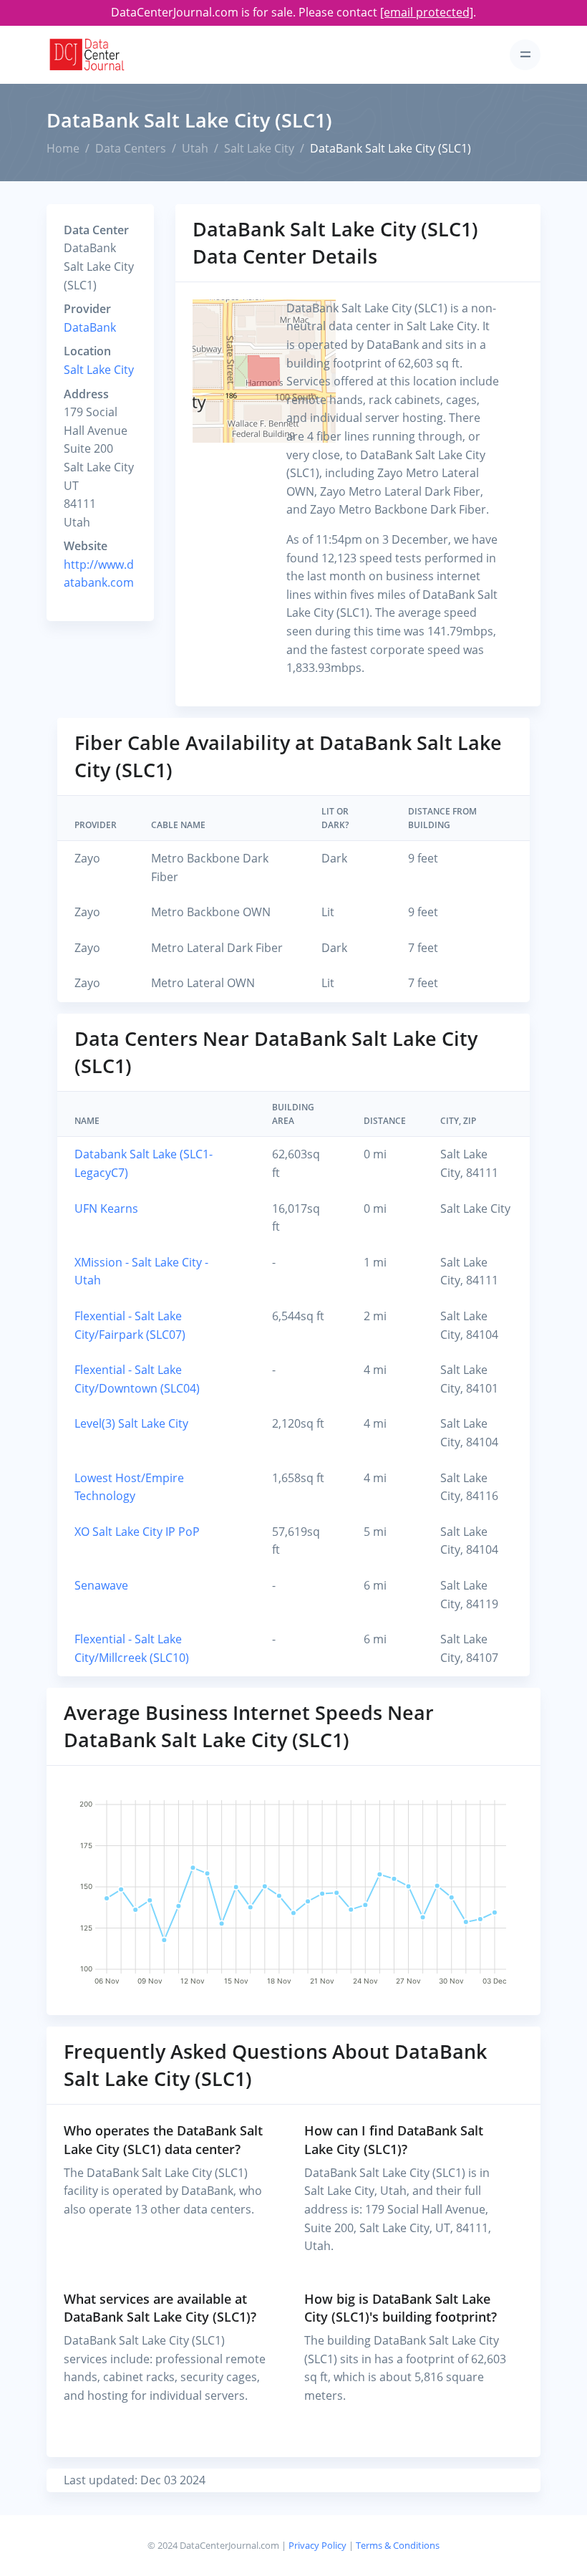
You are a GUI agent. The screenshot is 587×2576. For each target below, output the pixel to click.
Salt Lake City (259, 148)
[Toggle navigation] (525, 55)
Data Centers (131, 148)
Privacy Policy (317, 2545)
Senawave (101, 1585)
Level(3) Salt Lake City (131, 1423)
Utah (195, 148)
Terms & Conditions (398, 2545)
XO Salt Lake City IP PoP (137, 1532)
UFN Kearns (106, 1208)
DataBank (90, 327)
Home (63, 148)
